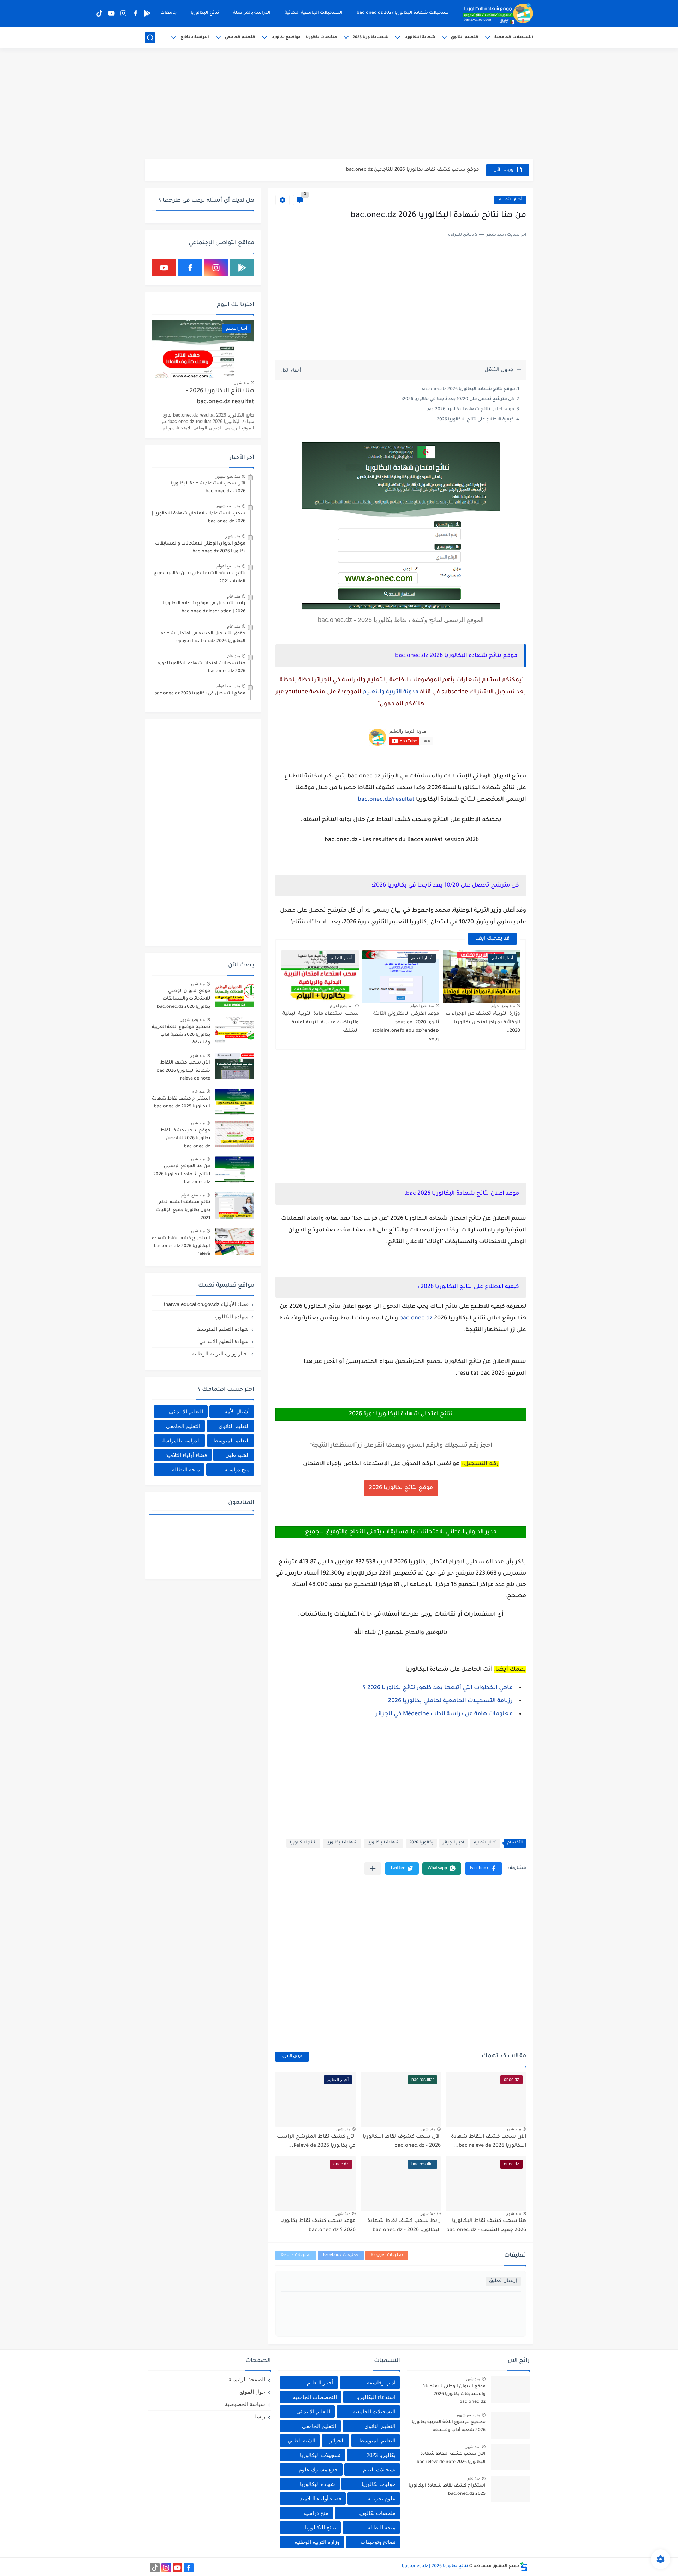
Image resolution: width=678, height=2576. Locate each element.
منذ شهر (513, 2129)
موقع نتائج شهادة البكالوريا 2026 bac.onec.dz (468, 389)
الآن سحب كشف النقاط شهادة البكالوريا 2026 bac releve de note (183, 1071)
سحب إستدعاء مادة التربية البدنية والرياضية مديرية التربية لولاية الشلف (321, 1022)
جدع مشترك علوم (318, 2469)
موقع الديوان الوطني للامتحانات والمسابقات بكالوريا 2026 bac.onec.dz (200, 548)
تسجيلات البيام (379, 2469)
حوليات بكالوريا (379, 2484)
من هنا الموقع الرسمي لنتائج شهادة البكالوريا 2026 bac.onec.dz (182, 1174)
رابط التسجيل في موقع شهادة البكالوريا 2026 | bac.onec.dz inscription (204, 607)
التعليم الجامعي (240, 37)
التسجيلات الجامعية (514, 37)
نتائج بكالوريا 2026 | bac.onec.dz (435, 2566)
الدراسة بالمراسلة (252, 13)
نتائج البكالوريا (205, 13)
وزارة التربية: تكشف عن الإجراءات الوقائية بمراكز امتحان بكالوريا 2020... (483, 1022)
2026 (395, 1701)
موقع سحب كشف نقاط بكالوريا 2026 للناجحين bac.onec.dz (185, 1139)
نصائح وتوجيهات (378, 2542)
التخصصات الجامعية (315, 2397)
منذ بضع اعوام (503, 1006)
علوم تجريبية (382, 2498)
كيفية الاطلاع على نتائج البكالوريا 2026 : (474, 420)
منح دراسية (237, 1469)
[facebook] (135, 13)
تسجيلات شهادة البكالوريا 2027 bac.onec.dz (403, 13)
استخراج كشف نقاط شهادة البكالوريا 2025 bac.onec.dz (181, 1103)
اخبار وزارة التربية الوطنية (220, 1354)
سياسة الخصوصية (245, 2404)
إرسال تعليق (503, 2281)
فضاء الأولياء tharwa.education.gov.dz (206, 1304)
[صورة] (235, 994)
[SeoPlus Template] (524, 2567)
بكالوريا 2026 (421, 1843)
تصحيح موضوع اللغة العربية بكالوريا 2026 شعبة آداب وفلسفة (181, 1035)
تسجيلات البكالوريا (320, 2455)
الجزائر (337, 2440)
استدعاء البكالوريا (376, 2397)
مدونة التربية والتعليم (391, 692)
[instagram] (123, 13)
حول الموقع (252, 2392)
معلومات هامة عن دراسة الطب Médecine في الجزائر (444, 1714)
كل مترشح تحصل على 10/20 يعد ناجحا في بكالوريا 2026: (458, 399)
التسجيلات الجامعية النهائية (314, 13)
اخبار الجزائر (453, 1843)
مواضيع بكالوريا (286, 37)
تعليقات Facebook (341, 2255)
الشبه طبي (237, 1455)
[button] (484, 1868)
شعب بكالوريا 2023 (371, 37)
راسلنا (258, 2416)
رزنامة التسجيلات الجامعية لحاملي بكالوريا (457, 1701)
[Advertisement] (339, 104)
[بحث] (150, 38)
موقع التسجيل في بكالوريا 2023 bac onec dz (200, 694)
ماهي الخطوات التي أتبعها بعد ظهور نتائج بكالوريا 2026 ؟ (438, 1688)
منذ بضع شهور (228, 476)
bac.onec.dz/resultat (386, 800)
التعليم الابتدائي (186, 1411)
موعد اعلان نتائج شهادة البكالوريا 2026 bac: (470, 410)
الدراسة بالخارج (195, 37)
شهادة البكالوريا (420, 37)
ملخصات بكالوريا (321, 37)
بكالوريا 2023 (381, 2455)
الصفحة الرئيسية (247, 2379)
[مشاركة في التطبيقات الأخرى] (373, 1868)
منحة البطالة (186, 1469)
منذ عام (234, 596)
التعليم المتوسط (231, 1440)
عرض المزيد (292, 2056)
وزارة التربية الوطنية (317, 2542)
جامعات (168, 13)
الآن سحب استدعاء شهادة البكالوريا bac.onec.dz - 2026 (208, 488)
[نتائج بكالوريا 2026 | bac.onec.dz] (498, 13)
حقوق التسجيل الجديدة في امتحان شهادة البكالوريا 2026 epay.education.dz (203, 637)
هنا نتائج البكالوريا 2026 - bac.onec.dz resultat (220, 397)
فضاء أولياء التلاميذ (186, 1455)
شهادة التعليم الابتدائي (224, 1341)
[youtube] (111, 13)
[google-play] (147, 13)
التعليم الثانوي (465, 37)
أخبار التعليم (510, 200)
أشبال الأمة (237, 1411)
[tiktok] (99, 13)
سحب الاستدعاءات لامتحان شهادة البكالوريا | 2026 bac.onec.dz (199, 518)
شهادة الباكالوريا (383, 1843)
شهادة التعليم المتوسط (223, 1329)
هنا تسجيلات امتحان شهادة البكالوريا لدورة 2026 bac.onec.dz (201, 667)
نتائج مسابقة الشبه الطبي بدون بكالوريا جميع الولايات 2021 (199, 577)
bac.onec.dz (416, 1318)
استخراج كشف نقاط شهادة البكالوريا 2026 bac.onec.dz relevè (409, 170)
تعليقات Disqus (296, 2255)
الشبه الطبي (302, 2440)
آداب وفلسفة (381, 2383)
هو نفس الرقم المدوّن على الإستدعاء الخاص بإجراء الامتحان (381, 1464)
